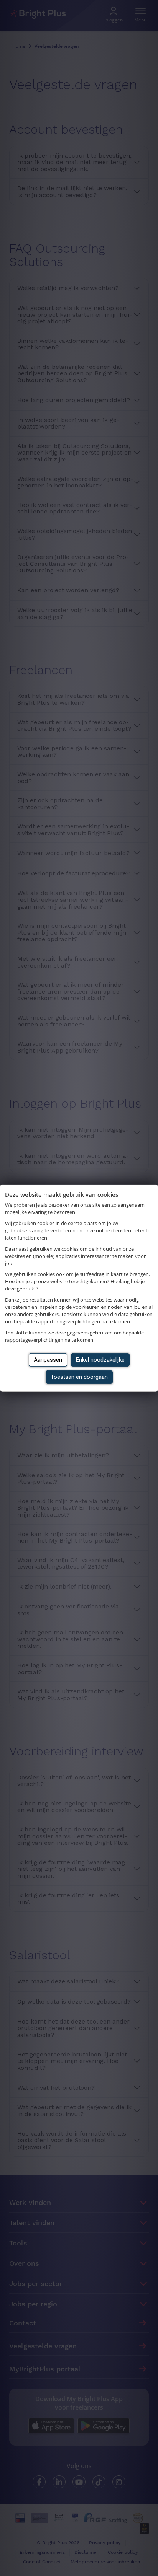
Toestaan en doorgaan (79, 1377)
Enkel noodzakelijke (100, 1360)
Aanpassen (48, 1360)
